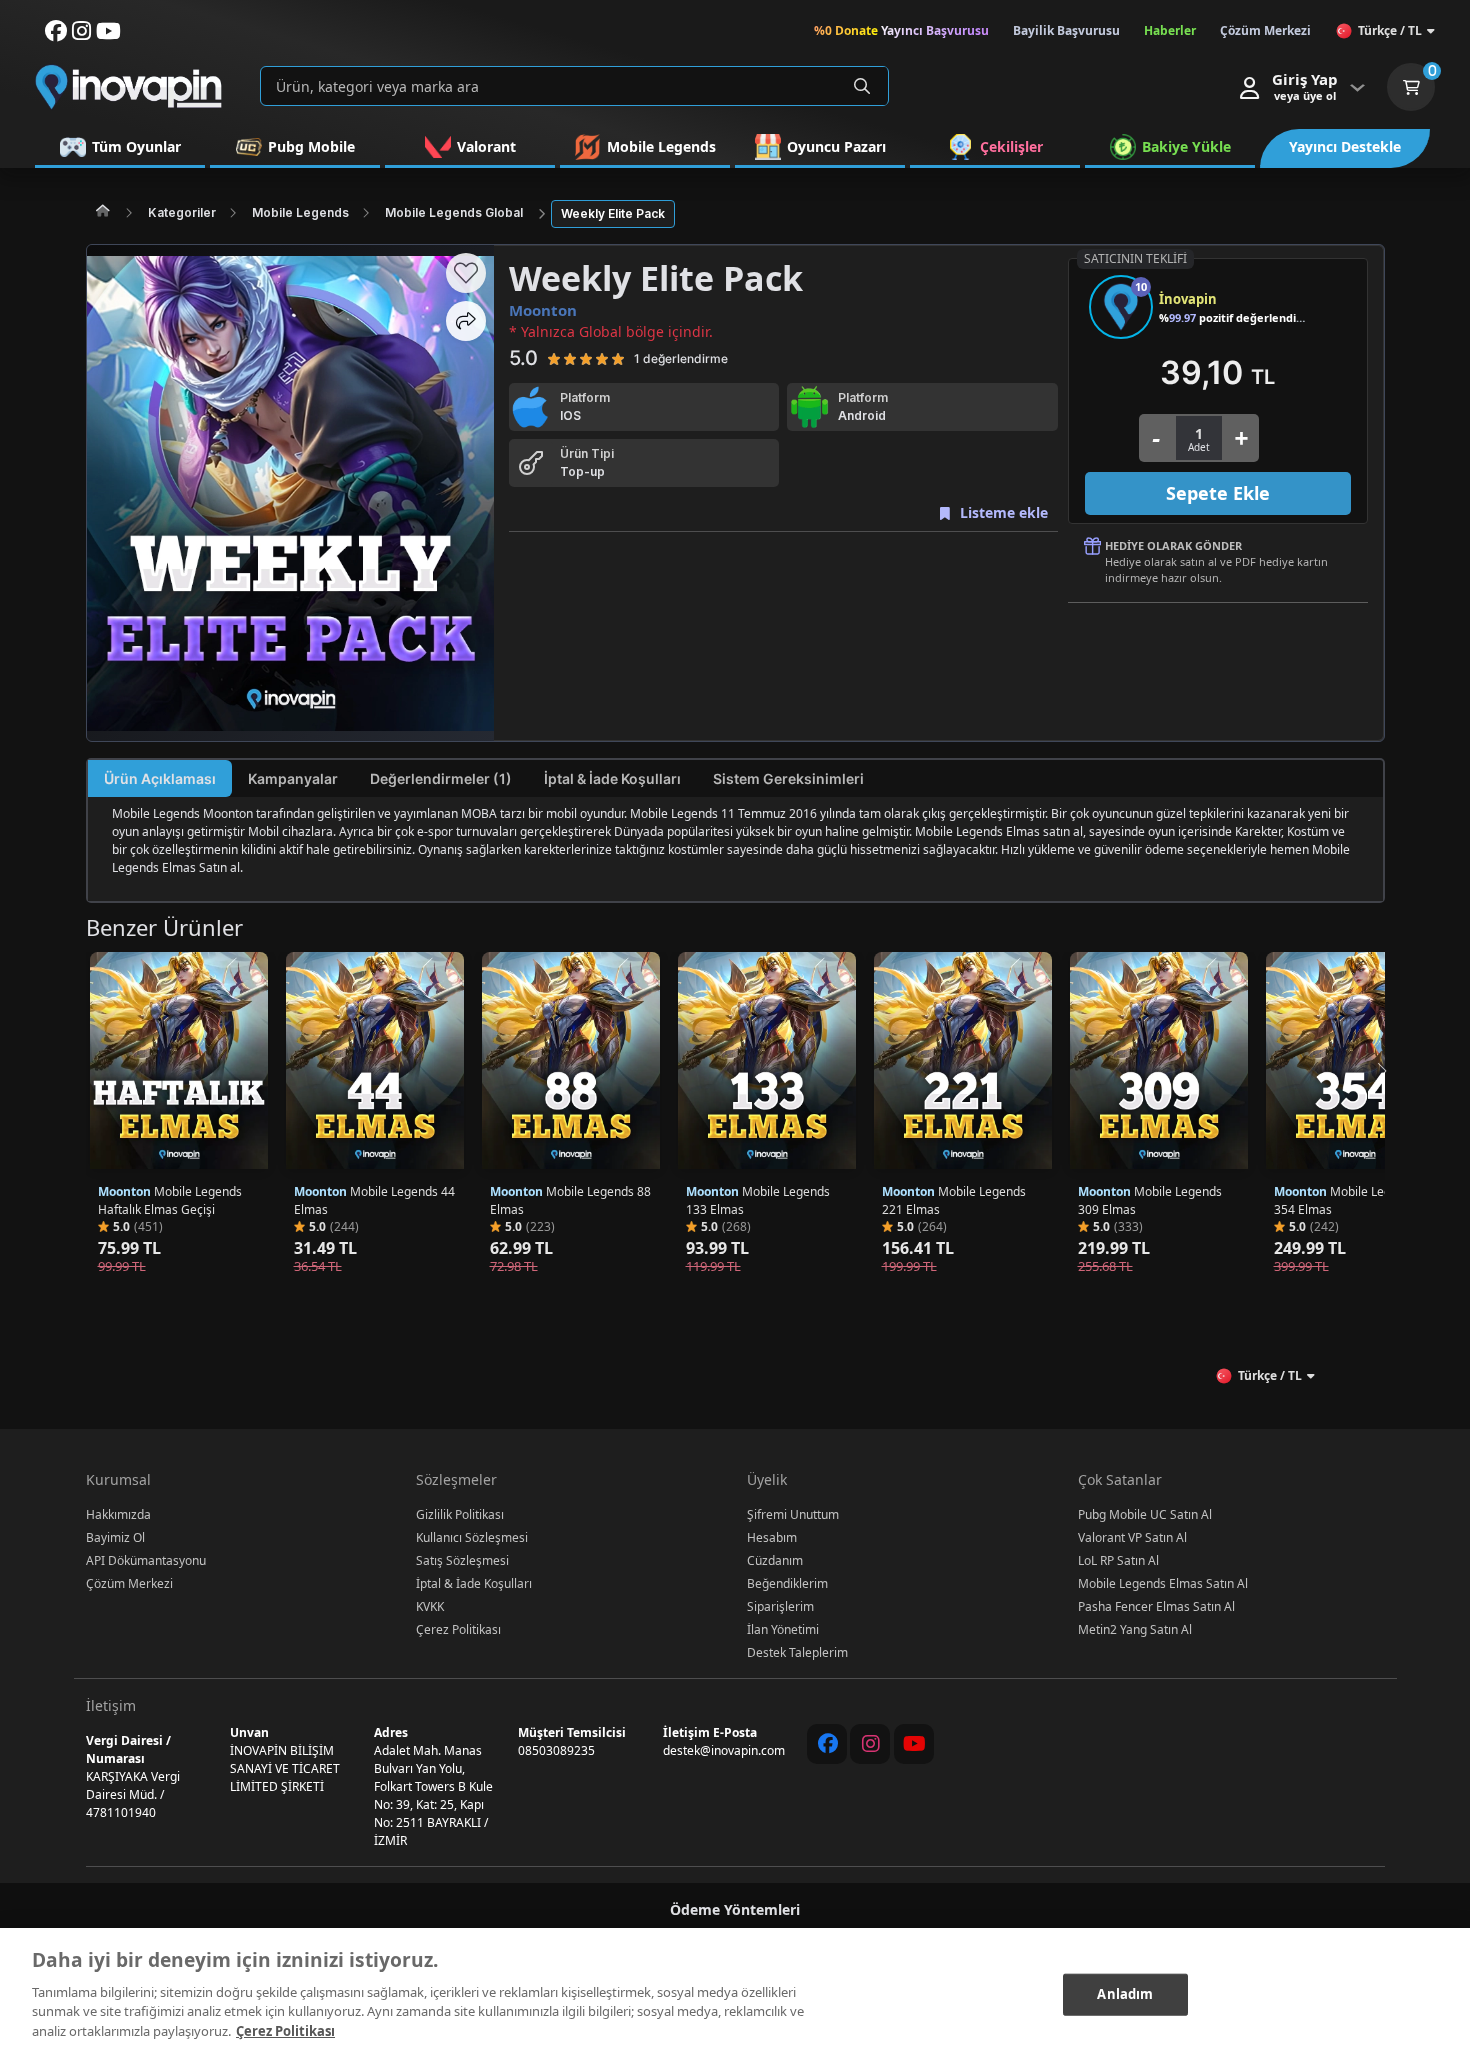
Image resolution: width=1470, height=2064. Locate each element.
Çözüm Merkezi (129, 1583)
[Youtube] (914, 1744)
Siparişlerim (780, 1606)
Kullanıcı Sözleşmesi (472, 1537)
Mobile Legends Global (454, 212)
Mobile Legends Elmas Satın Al (1163, 1583)
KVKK (430, 1606)
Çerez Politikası (458, 1629)
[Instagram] (870, 1744)
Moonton (543, 310)
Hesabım (772, 1537)
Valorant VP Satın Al (1132, 1537)
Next (1381, 1071)
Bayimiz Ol (115, 1537)
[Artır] (1241, 438)
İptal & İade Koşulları (474, 1583)
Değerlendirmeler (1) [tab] (441, 778)
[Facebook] (827, 1744)
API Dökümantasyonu (146, 1560)
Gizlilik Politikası (460, 1514)
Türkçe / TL (1390, 30)
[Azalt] (1156, 438)
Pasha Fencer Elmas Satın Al (1156, 1606)
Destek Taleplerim (797, 1652)
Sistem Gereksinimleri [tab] (788, 778)
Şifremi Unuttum (793, 1514)
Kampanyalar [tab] (293, 778)
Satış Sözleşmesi (462, 1560)
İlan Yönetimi (783, 1629)
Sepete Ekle (1218, 493)
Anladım (1125, 1993)
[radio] (554, 358)
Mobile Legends (300, 212)
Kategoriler (182, 212)
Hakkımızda (118, 1514)
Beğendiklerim (787, 1583)
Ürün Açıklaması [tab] (160, 778)
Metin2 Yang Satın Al (1135, 1629)
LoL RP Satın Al (1118, 1560)
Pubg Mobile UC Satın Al (1145, 1514)
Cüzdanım (775, 1560)
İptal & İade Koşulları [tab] (612, 778)
